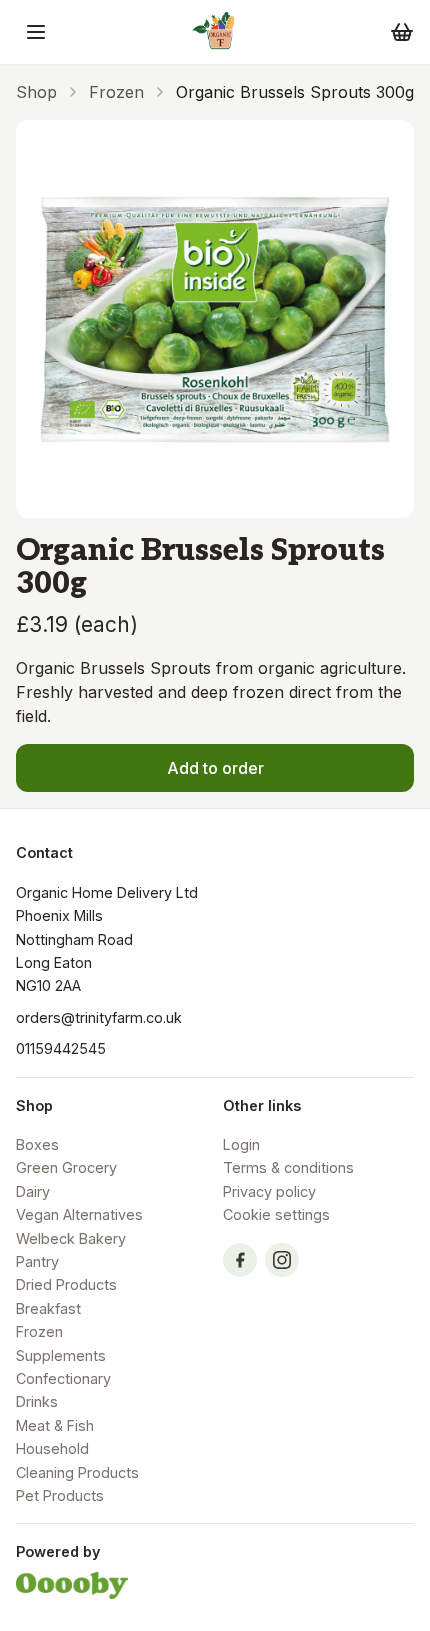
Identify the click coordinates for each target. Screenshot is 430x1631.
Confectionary (63, 1378)
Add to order (215, 768)
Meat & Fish (55, 1425)
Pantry (37, 1261)
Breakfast (48, 1308)
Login (241, 1144)
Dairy (33, 1191)
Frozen (116, 92)
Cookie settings (276, 1214)
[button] (36, 32)
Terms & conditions (288, 1167)
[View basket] (402, 32)
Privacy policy (269, 1191)
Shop (36, 92)
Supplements (61, 1355)
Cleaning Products (77, 1472)
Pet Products (60, 1495)
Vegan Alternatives (79, 1214)
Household (52, 1448)
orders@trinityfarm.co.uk (99, 1017)
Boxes (37, 1144)
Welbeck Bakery (71, 1238)
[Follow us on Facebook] (240, 1260)
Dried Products (66, 1284)
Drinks (37, 1401)
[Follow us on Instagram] (282, 1260)
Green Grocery (66, 1167)
